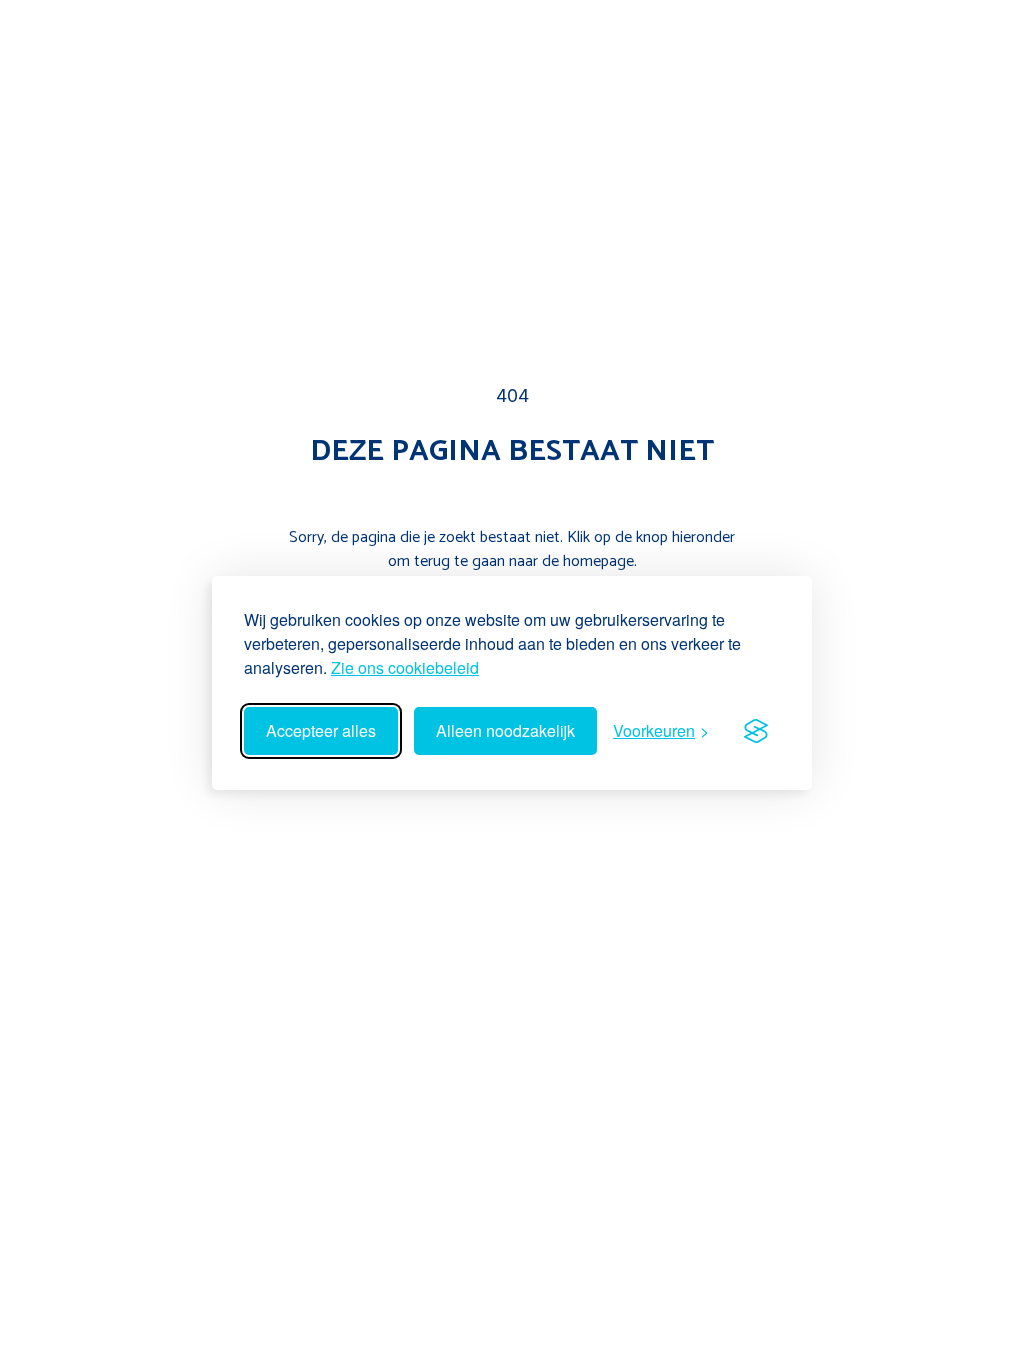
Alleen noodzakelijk (505, 730)
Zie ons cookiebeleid (405, 667)
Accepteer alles (321, 730)
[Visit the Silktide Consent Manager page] (756, 731)
